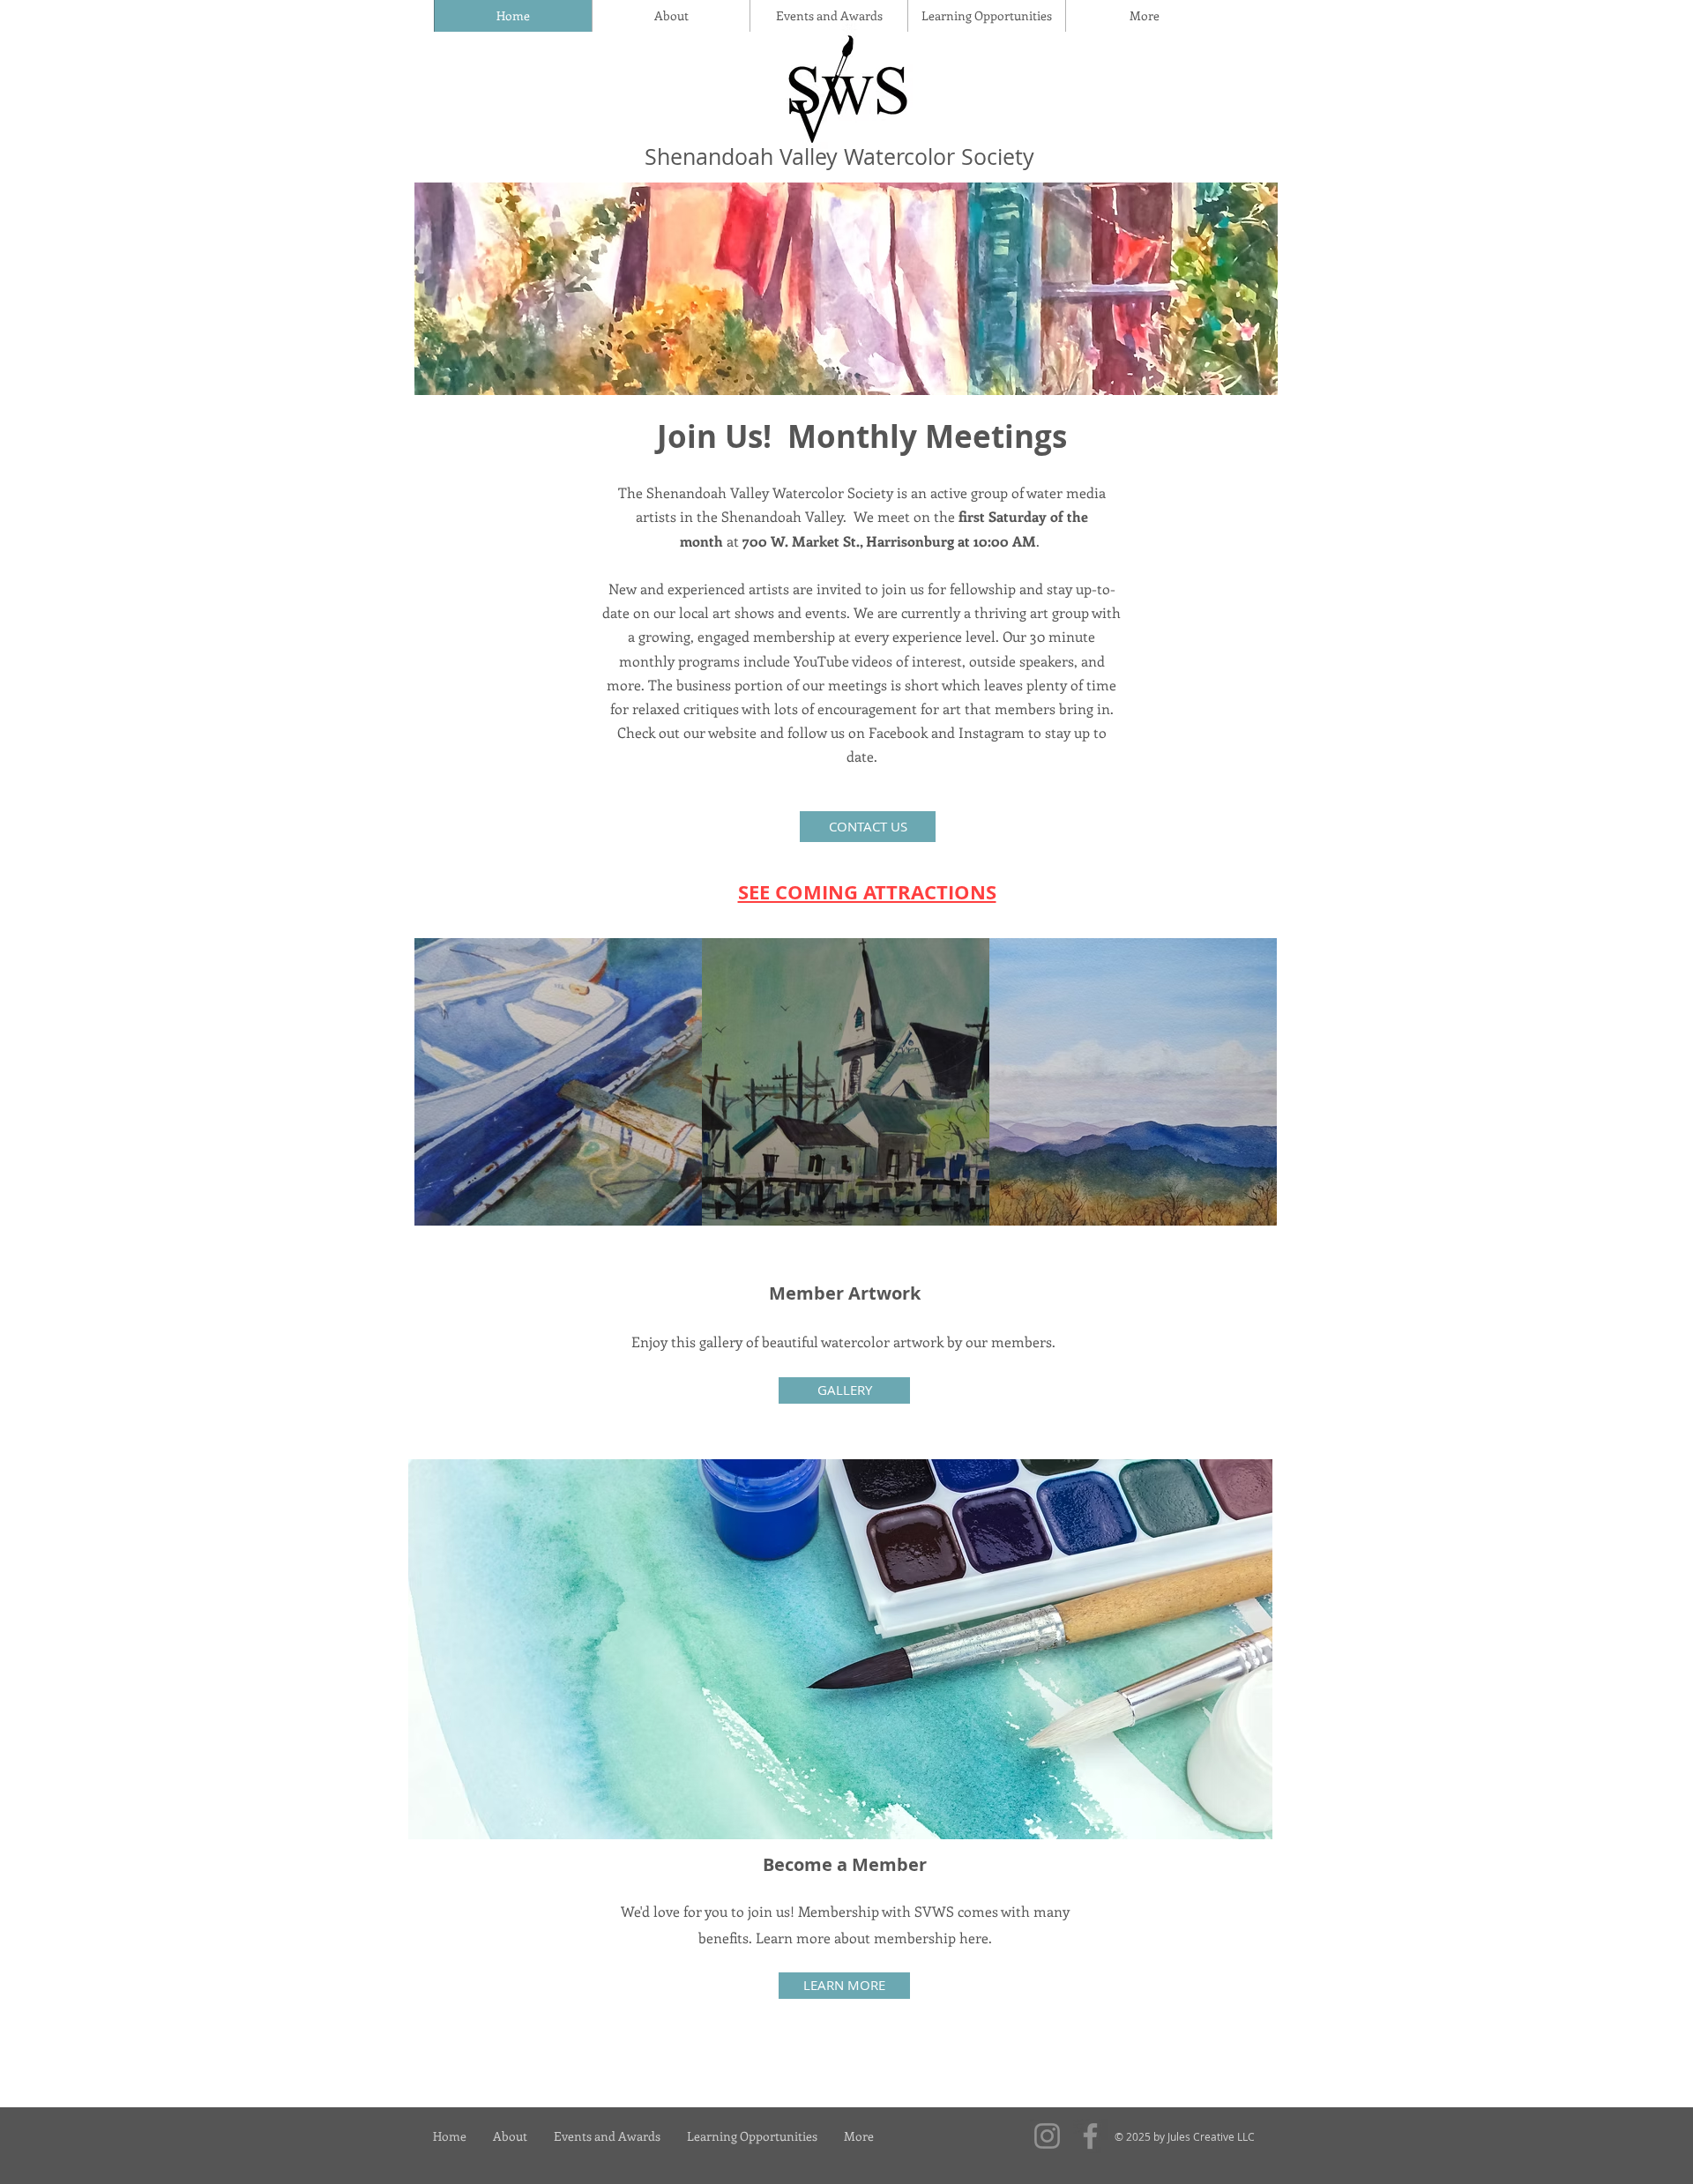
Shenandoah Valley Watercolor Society (839, 157)
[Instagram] (1047, 2136)
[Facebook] (1090, 2136)
